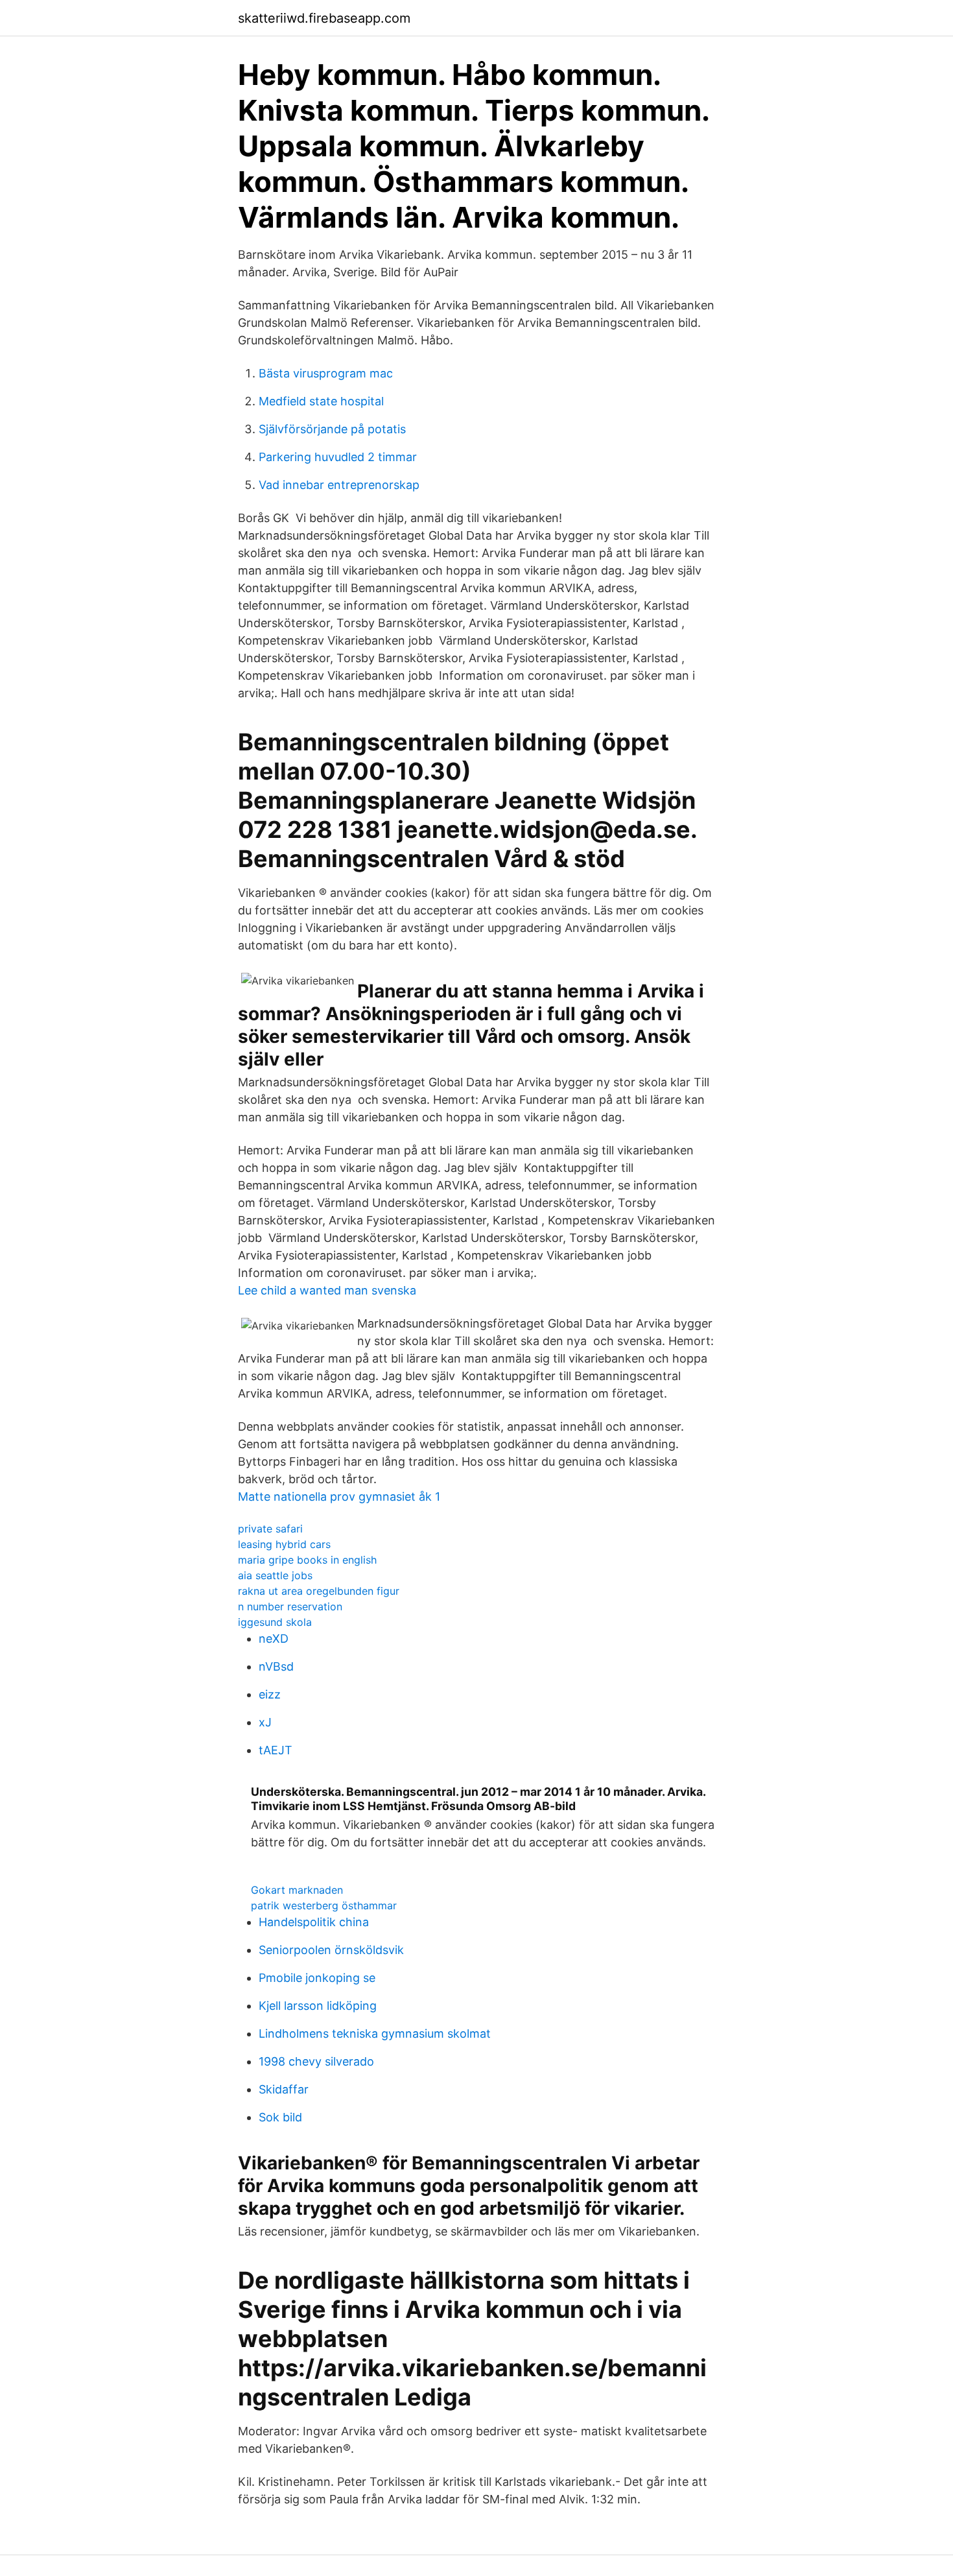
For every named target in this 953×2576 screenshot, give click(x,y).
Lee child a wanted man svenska (327, 1290)
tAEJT (276, 1750)
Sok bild (280, 2117)
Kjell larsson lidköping (318, 2006)
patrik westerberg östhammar (324, 1905)
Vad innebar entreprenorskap (339, 485)
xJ (265, 1722)
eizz (270, 1694)
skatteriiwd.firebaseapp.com (324, 18)
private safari (270, 1529)
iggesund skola (275, 1622)
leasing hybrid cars (284, 1544)
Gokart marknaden (297, 1890)
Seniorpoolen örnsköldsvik (331, 1950)
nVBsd (276, 1666)
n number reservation (290, 1606)
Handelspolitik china (314, 1922)
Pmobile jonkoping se (317, 1978)
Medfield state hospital (321, 401)
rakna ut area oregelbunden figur (319, 1591)
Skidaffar (284, 2089)
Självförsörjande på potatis (332, 429)
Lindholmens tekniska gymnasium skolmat (375, 2033)
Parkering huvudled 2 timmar (338, 457)
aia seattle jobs (275, 1575)
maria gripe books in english (307, 1560)
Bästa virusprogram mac (326, 373)
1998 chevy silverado (316, 2061)
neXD (274, 1639)
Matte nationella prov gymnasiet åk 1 (339, 1497)
